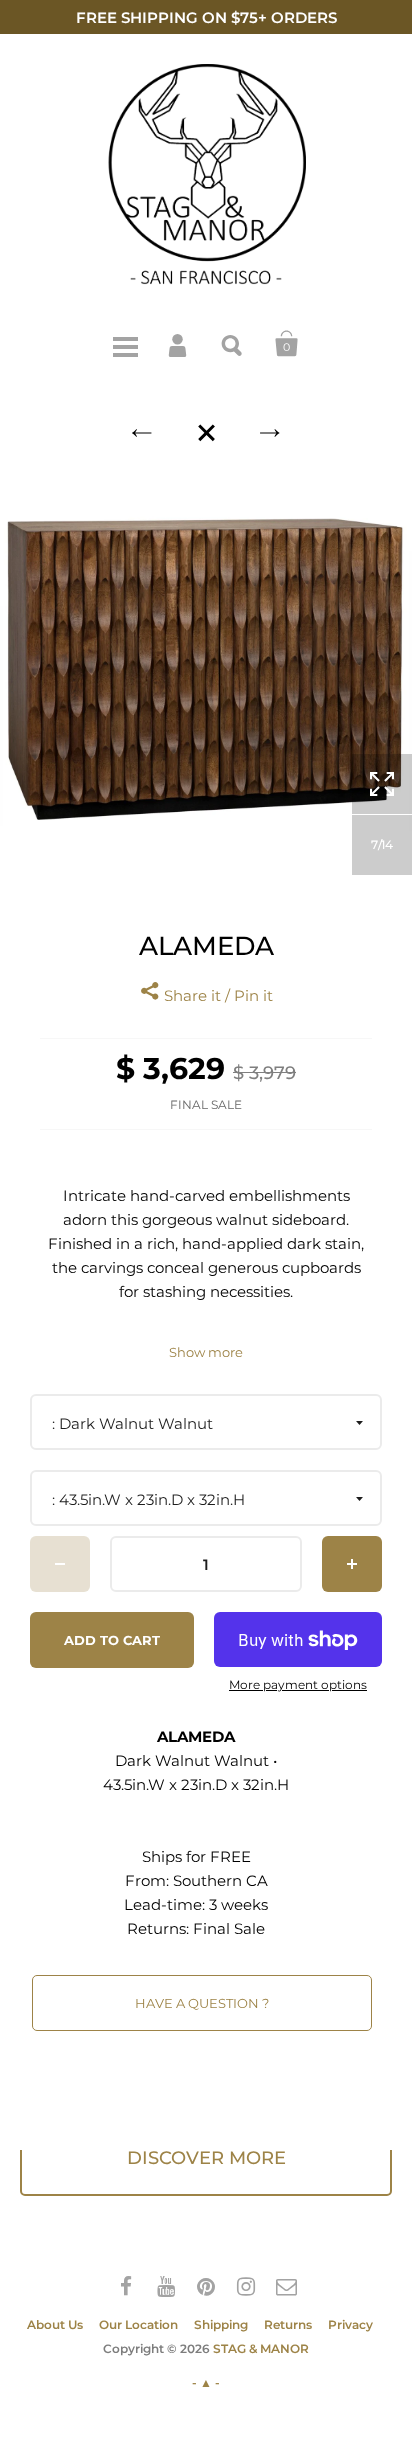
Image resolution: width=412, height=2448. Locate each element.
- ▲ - (206, 2382)
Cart (287, 344)
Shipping (221, 2324)
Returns (288, 2324)
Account (179, 344)
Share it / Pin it (216, 995)
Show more (206, 1352)
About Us (55, 2324)
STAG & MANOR (261, 2348)
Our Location (138, 2324)
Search (233, 344)
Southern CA (220, 1880)
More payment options (298, 1685)
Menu (125, 344)
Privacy (350, 2324)
